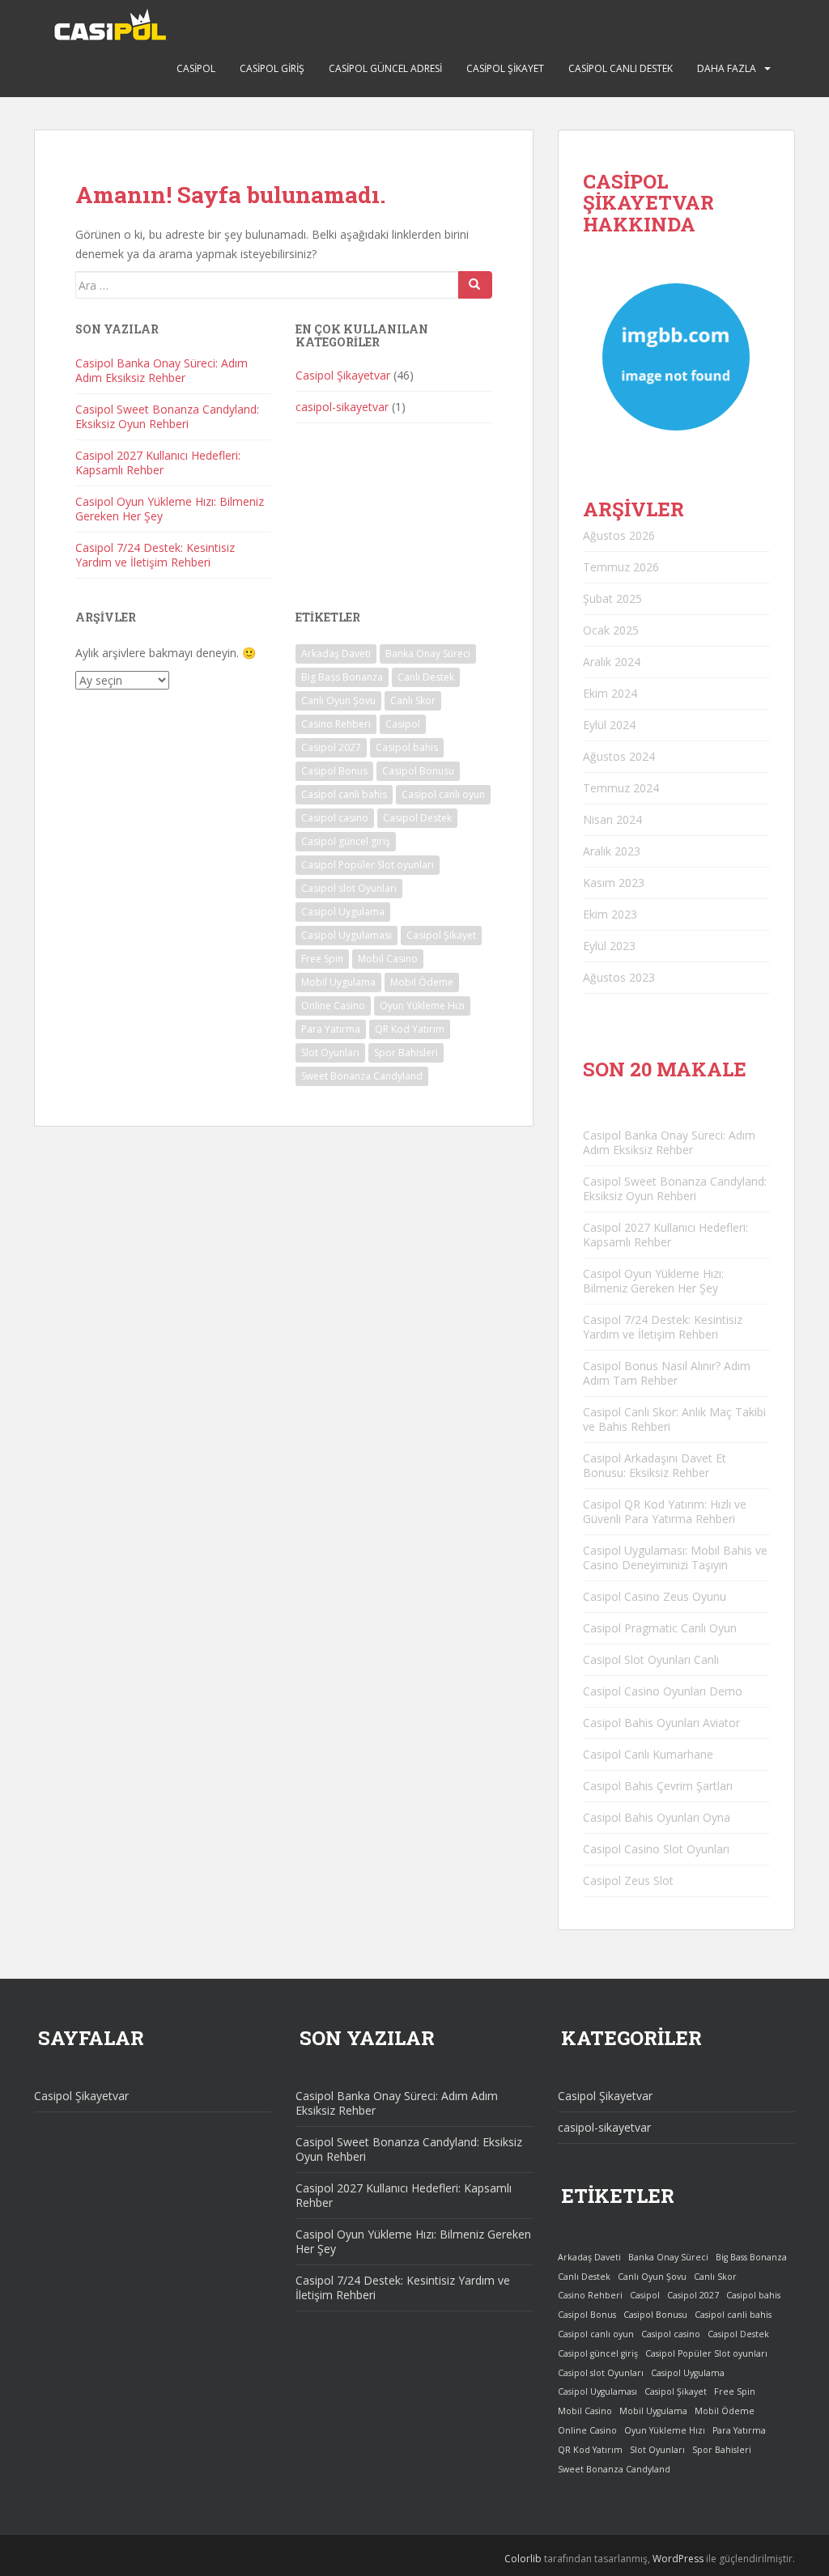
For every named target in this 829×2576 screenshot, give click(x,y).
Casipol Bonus (334, 771)
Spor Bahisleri (406, 1052)
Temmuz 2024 (621, 788)
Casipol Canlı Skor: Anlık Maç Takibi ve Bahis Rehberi (674, 1419)
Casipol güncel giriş (346, 841)
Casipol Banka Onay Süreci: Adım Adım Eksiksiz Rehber (162, 370)
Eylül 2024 (609, 725)
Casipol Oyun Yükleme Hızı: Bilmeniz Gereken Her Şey (170, 509)
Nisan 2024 (612, 819)
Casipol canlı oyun (443, 794)
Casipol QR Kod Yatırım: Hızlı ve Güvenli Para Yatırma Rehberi (665, 1511)
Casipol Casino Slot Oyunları (656, 1849)
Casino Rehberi (336, 724)
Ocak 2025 (611, 630)
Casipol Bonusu (418, 771)
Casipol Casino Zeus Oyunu (655, 1596)
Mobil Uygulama (338, 982)
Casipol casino (335, 818)
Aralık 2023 (612, 851)
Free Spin (322, 959)
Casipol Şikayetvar (343, 375)
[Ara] (475, 285)
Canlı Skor (413, 700)
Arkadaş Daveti (336, 654)
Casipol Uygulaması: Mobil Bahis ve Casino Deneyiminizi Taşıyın (675, 1557)
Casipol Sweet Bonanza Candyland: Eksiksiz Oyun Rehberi (167, 416)
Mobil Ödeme (422, 982)
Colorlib (523, 2559)
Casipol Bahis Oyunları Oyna (657, 1817)
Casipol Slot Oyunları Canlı (651, 1659)
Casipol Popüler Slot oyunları (368, 865)
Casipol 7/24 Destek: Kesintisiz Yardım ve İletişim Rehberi (155, 555)
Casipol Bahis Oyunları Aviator (661, 1723)
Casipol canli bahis (344, 794)
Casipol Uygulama (343, 912)
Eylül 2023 (609, 946)
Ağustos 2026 (619, 535)
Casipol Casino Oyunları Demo (663, 1691)
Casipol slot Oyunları (349, 888)
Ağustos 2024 (619, 756)
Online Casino (333, 1006)
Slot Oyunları (330, 1052)
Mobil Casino (388, 959)
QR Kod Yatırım (410, 1029)
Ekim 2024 (610, 693)
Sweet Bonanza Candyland (362, 1076)
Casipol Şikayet (505, 68)
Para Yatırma (331, 1029)
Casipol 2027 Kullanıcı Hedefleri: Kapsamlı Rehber (158, 463)
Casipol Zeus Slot (628, 1880)
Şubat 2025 (612, 598)
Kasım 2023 (614, 883)
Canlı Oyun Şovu (338, 700)
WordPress (678, 2559)
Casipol (196, 68)
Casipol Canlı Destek (621, 68)
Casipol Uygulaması (346, 935)
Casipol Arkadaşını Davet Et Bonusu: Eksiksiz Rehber (655, 1465)
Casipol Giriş (272, 68)
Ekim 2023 (610, 914)
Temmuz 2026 (621, 567)
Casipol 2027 (331, 747)
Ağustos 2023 (619, 977)
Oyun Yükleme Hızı (422, 1006)
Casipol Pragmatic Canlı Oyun (660, 1628)
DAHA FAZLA (727, 68)
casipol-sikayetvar (342, 407)
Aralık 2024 (612, 662)
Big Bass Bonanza (342, 677)
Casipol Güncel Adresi (385, 68)
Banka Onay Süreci (428, 654)
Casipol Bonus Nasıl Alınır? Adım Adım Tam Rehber (667, 1373)
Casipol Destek (417, 818)
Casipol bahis (407, 747)
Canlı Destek (426, 677)
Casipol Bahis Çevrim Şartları (658, 1786)
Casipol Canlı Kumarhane (648, 1754)
